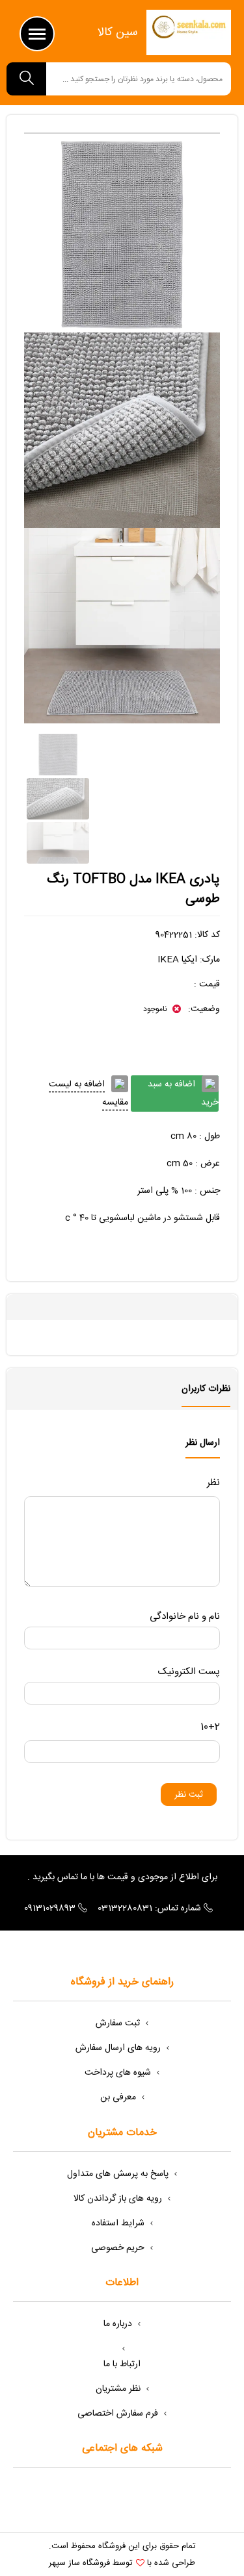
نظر (213, 1483)
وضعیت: (203, 1009)
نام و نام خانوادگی (185, 1617)
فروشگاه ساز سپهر (79, 2563)
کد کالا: (207, 935)
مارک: (210, 960)
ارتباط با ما (122, 2364)
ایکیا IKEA (177, 960)
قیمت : (207, 984)
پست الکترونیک (189, 1672)
